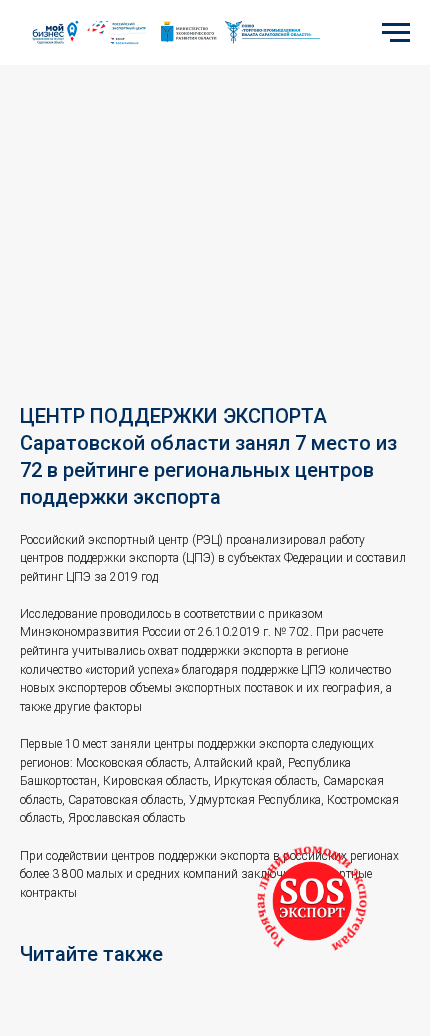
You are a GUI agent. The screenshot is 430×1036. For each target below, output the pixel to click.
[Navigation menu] (396, 33)
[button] (312, 901)
